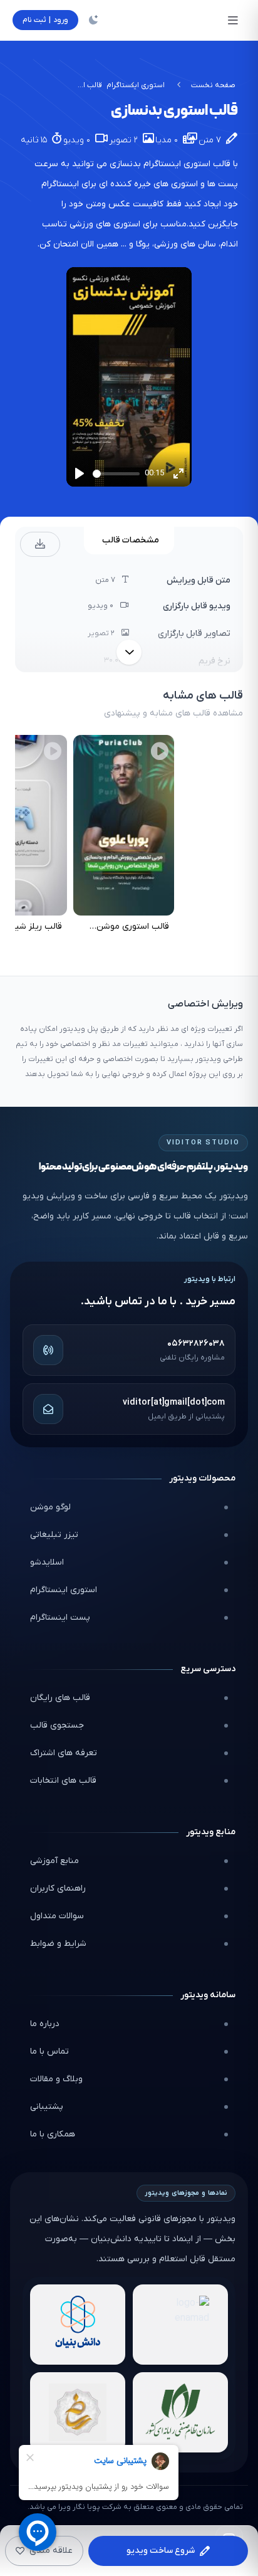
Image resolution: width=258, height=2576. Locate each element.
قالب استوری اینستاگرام (187, 164)
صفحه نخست (213, 85)
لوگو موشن (50, 1507)
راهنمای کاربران (58, 1888)
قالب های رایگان (60, 1698)
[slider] (116, 474)
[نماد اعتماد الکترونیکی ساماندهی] (78, 2412)
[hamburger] (233, 20)
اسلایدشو (47, 1562)
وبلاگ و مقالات (56, 2079)
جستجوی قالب (57, 1725)
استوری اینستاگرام (64, 1590)
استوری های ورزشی (105, 224)
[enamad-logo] (180, 2325)
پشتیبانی (47, 2107)
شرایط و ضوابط (58, 1944)
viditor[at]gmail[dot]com (174, 1402)
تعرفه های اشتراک (64, 1753)
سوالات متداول (57, 1916)
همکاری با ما (53, 2134)
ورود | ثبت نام (45, 20)
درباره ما (45, 2024)
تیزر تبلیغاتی (54, 1535)
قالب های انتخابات (63, 1781)
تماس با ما (49, 2051)
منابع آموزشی (54, 1861)
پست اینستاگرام (60, 1618)
